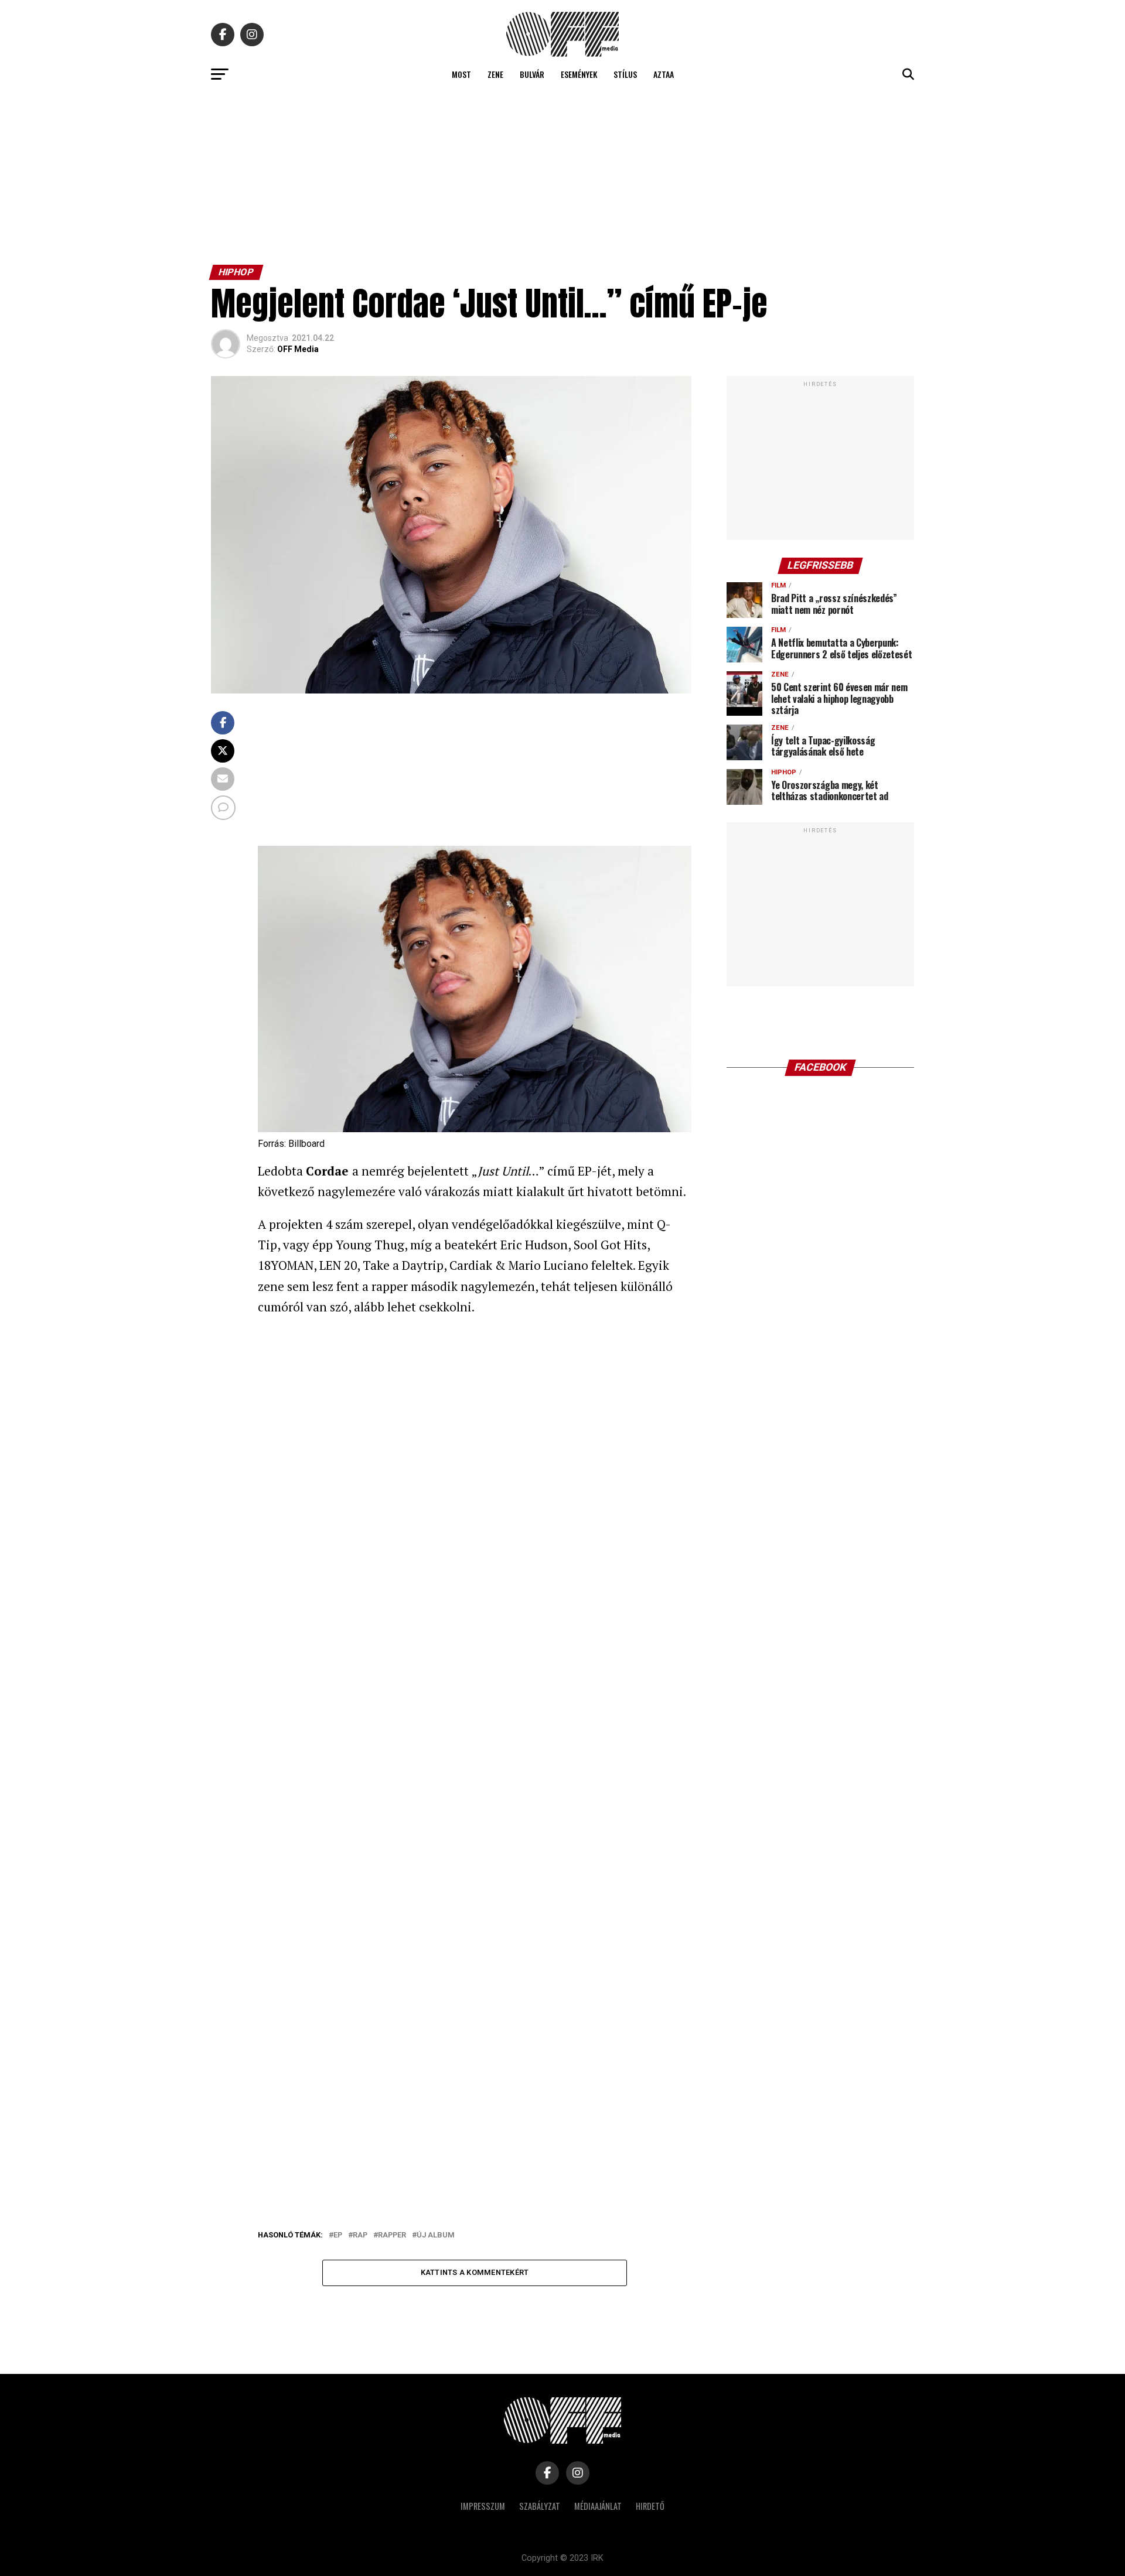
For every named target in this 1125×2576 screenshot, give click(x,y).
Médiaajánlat (598, 2506)
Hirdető (650, 2506)
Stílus (625, 74)
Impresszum (483, 2506)
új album (436, 2235)
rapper (392, 2235)
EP (338, 2235)
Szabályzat (540, 2506)
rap (360, 2235)
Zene (495, 74)
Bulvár (532, 74)
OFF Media (298, 349)
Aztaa (664, 74)
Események (579, 74)
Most (461, 74)
